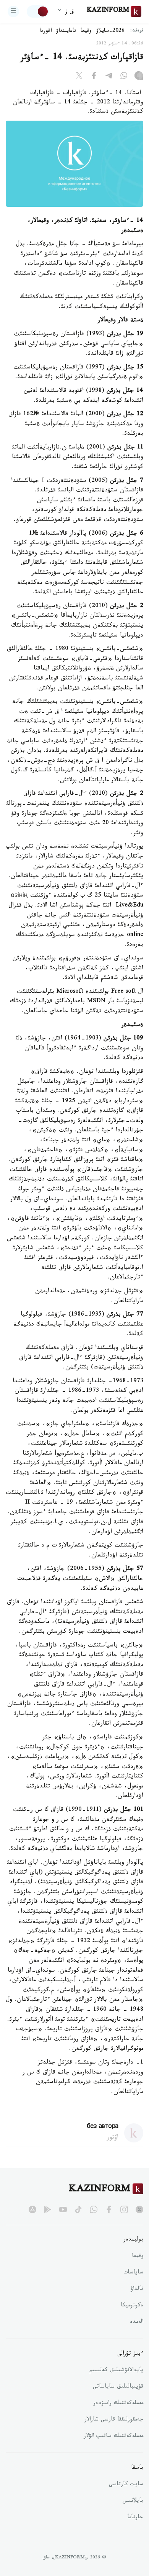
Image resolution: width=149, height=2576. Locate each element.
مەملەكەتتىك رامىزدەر (118, 2404)
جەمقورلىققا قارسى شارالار (114, 2420)
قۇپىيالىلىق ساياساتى (118, 2387)
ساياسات (133, 2273)
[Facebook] (94, 77)
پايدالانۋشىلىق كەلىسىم (116, 2371)
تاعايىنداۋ (66, 31)
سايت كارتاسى (126, 2485)
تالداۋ (137, 2290)
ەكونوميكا (132, 2306)
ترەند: (137, 31)
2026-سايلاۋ (110, 31)
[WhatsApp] (124, 77)
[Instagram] (139, 77)
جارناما (135, 2518)
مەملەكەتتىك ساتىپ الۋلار (113, 2437)
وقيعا (86, 31)
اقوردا (45, 31)
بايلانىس (133, 2501)
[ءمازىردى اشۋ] (13, 11)
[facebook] (109, 2209)
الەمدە (137, 2322)
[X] (79, 77)
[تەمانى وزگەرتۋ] (38, 11)
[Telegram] (109, 77)
